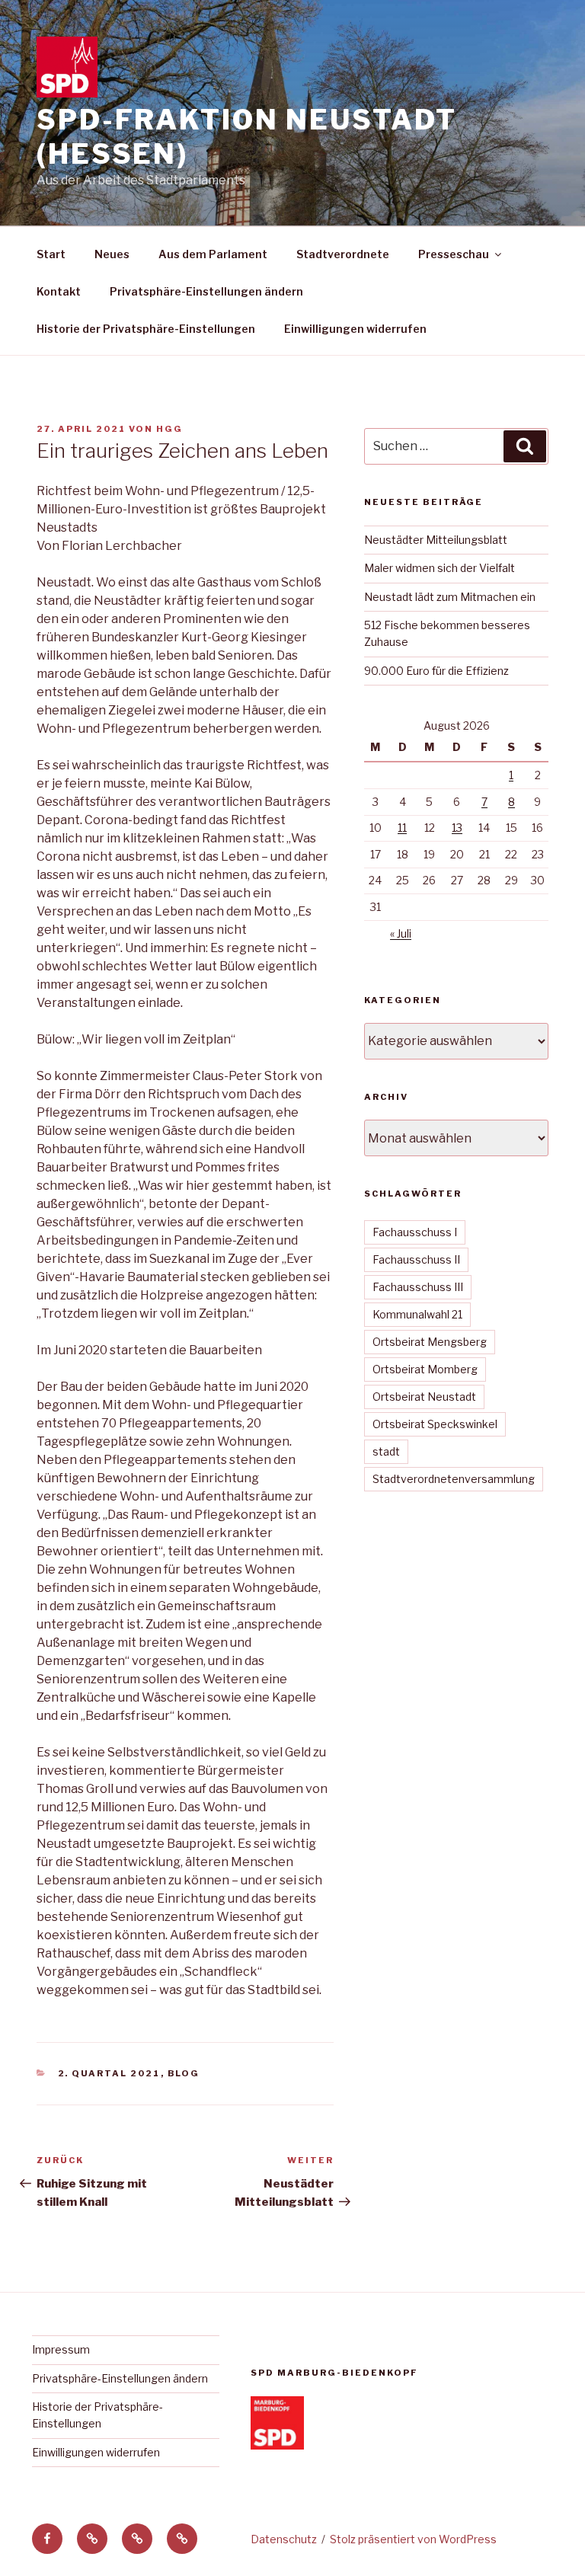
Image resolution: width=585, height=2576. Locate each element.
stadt (386, 1451)
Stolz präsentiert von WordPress (413, 2539)
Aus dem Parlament (213, 254)
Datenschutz (284, 2539)
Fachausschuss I (415, 1232)
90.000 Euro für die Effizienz (436, 671)
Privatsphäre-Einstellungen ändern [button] (206, 291)
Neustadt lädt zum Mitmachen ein (450, 597)
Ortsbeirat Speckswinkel (435, 1424)
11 (402, 828)
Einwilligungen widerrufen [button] (355, 329)
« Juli (401, 933)
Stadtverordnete (343, 254)
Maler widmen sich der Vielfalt (440, 568)
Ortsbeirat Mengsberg (430, 1342)
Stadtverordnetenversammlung (454, 1479)
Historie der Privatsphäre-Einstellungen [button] (146, 329)
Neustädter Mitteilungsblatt (436, 540)
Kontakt (59, 291)
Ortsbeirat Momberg (425, 1369)
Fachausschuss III (418, 1287)
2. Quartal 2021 (109, 2073)
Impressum (61, 2349)
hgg (169, 429)
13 (457, 828)
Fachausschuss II (416, 1259)
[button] (92, 2539)
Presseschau (454, 254)
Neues (112, 254)
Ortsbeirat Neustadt (424, 1397)
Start (51, 254)
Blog (184, 2073)
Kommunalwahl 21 (417, 1314)
